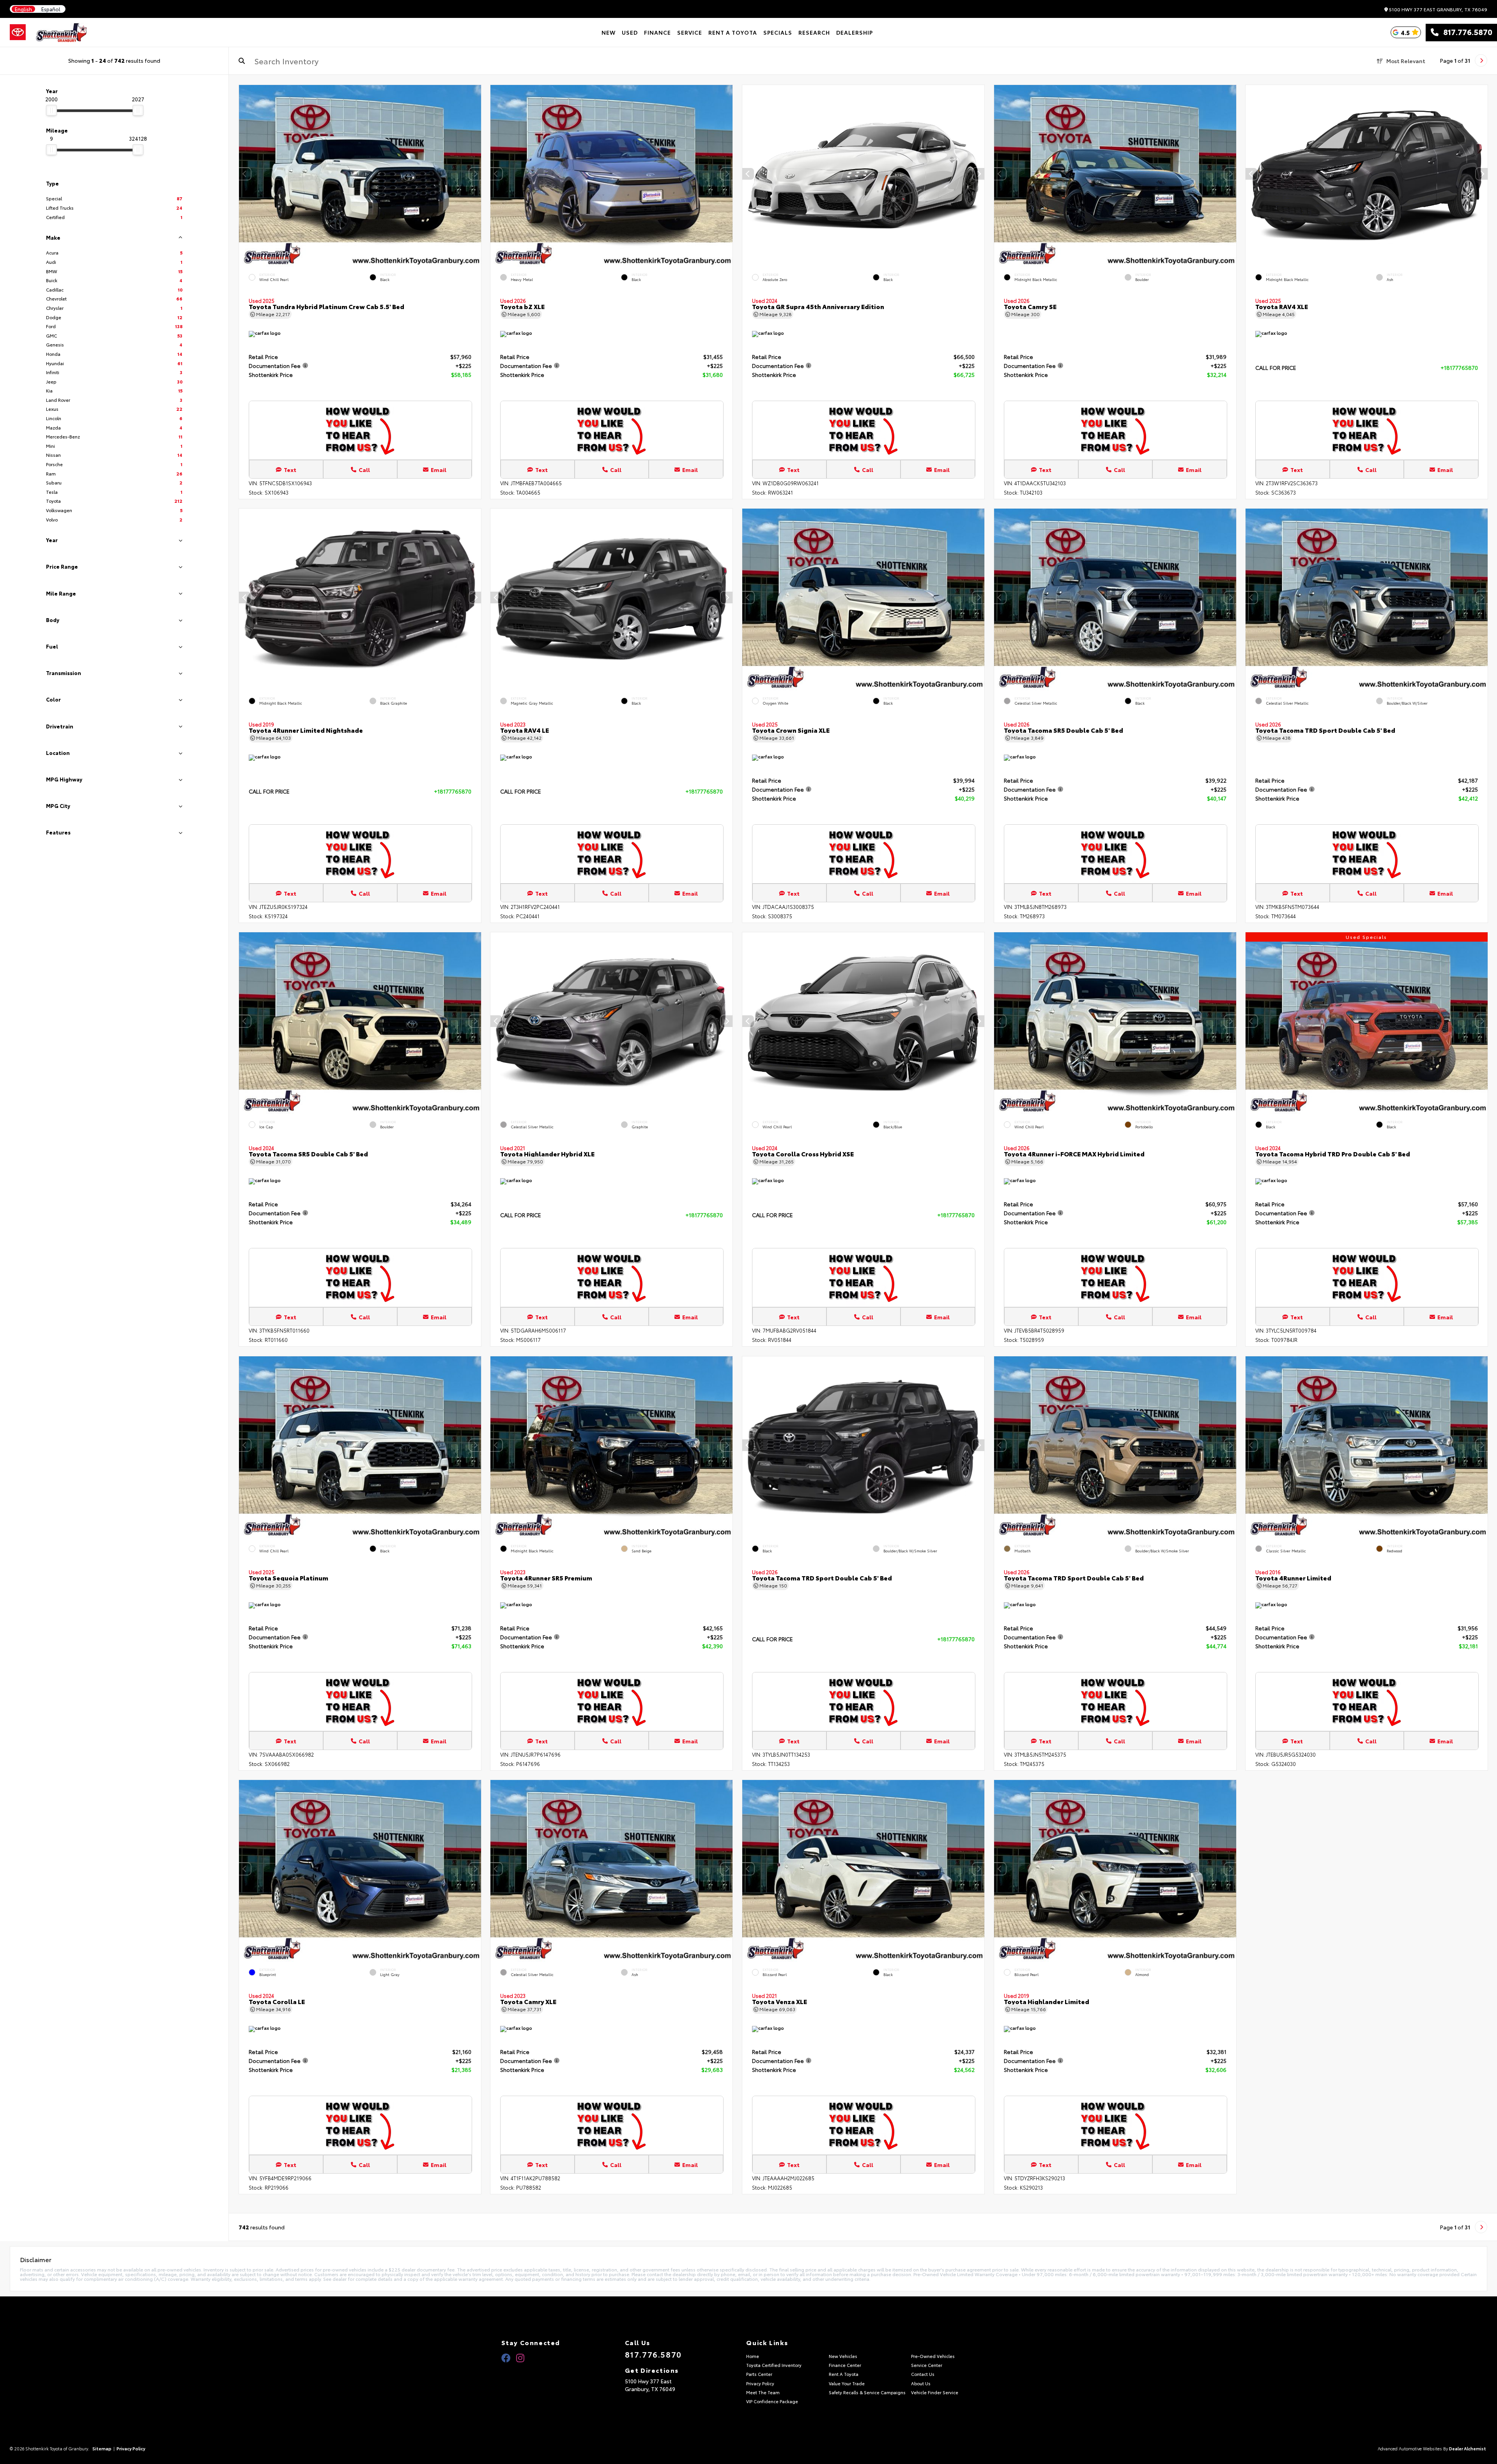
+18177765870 (1459, 368)
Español (51, 9)
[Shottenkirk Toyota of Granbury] (62, 32)
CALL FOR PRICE (1276, 368)
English (23, 9)
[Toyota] (18, 32)
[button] (475, 174)
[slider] (51, 110)
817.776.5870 (1465, 32)
